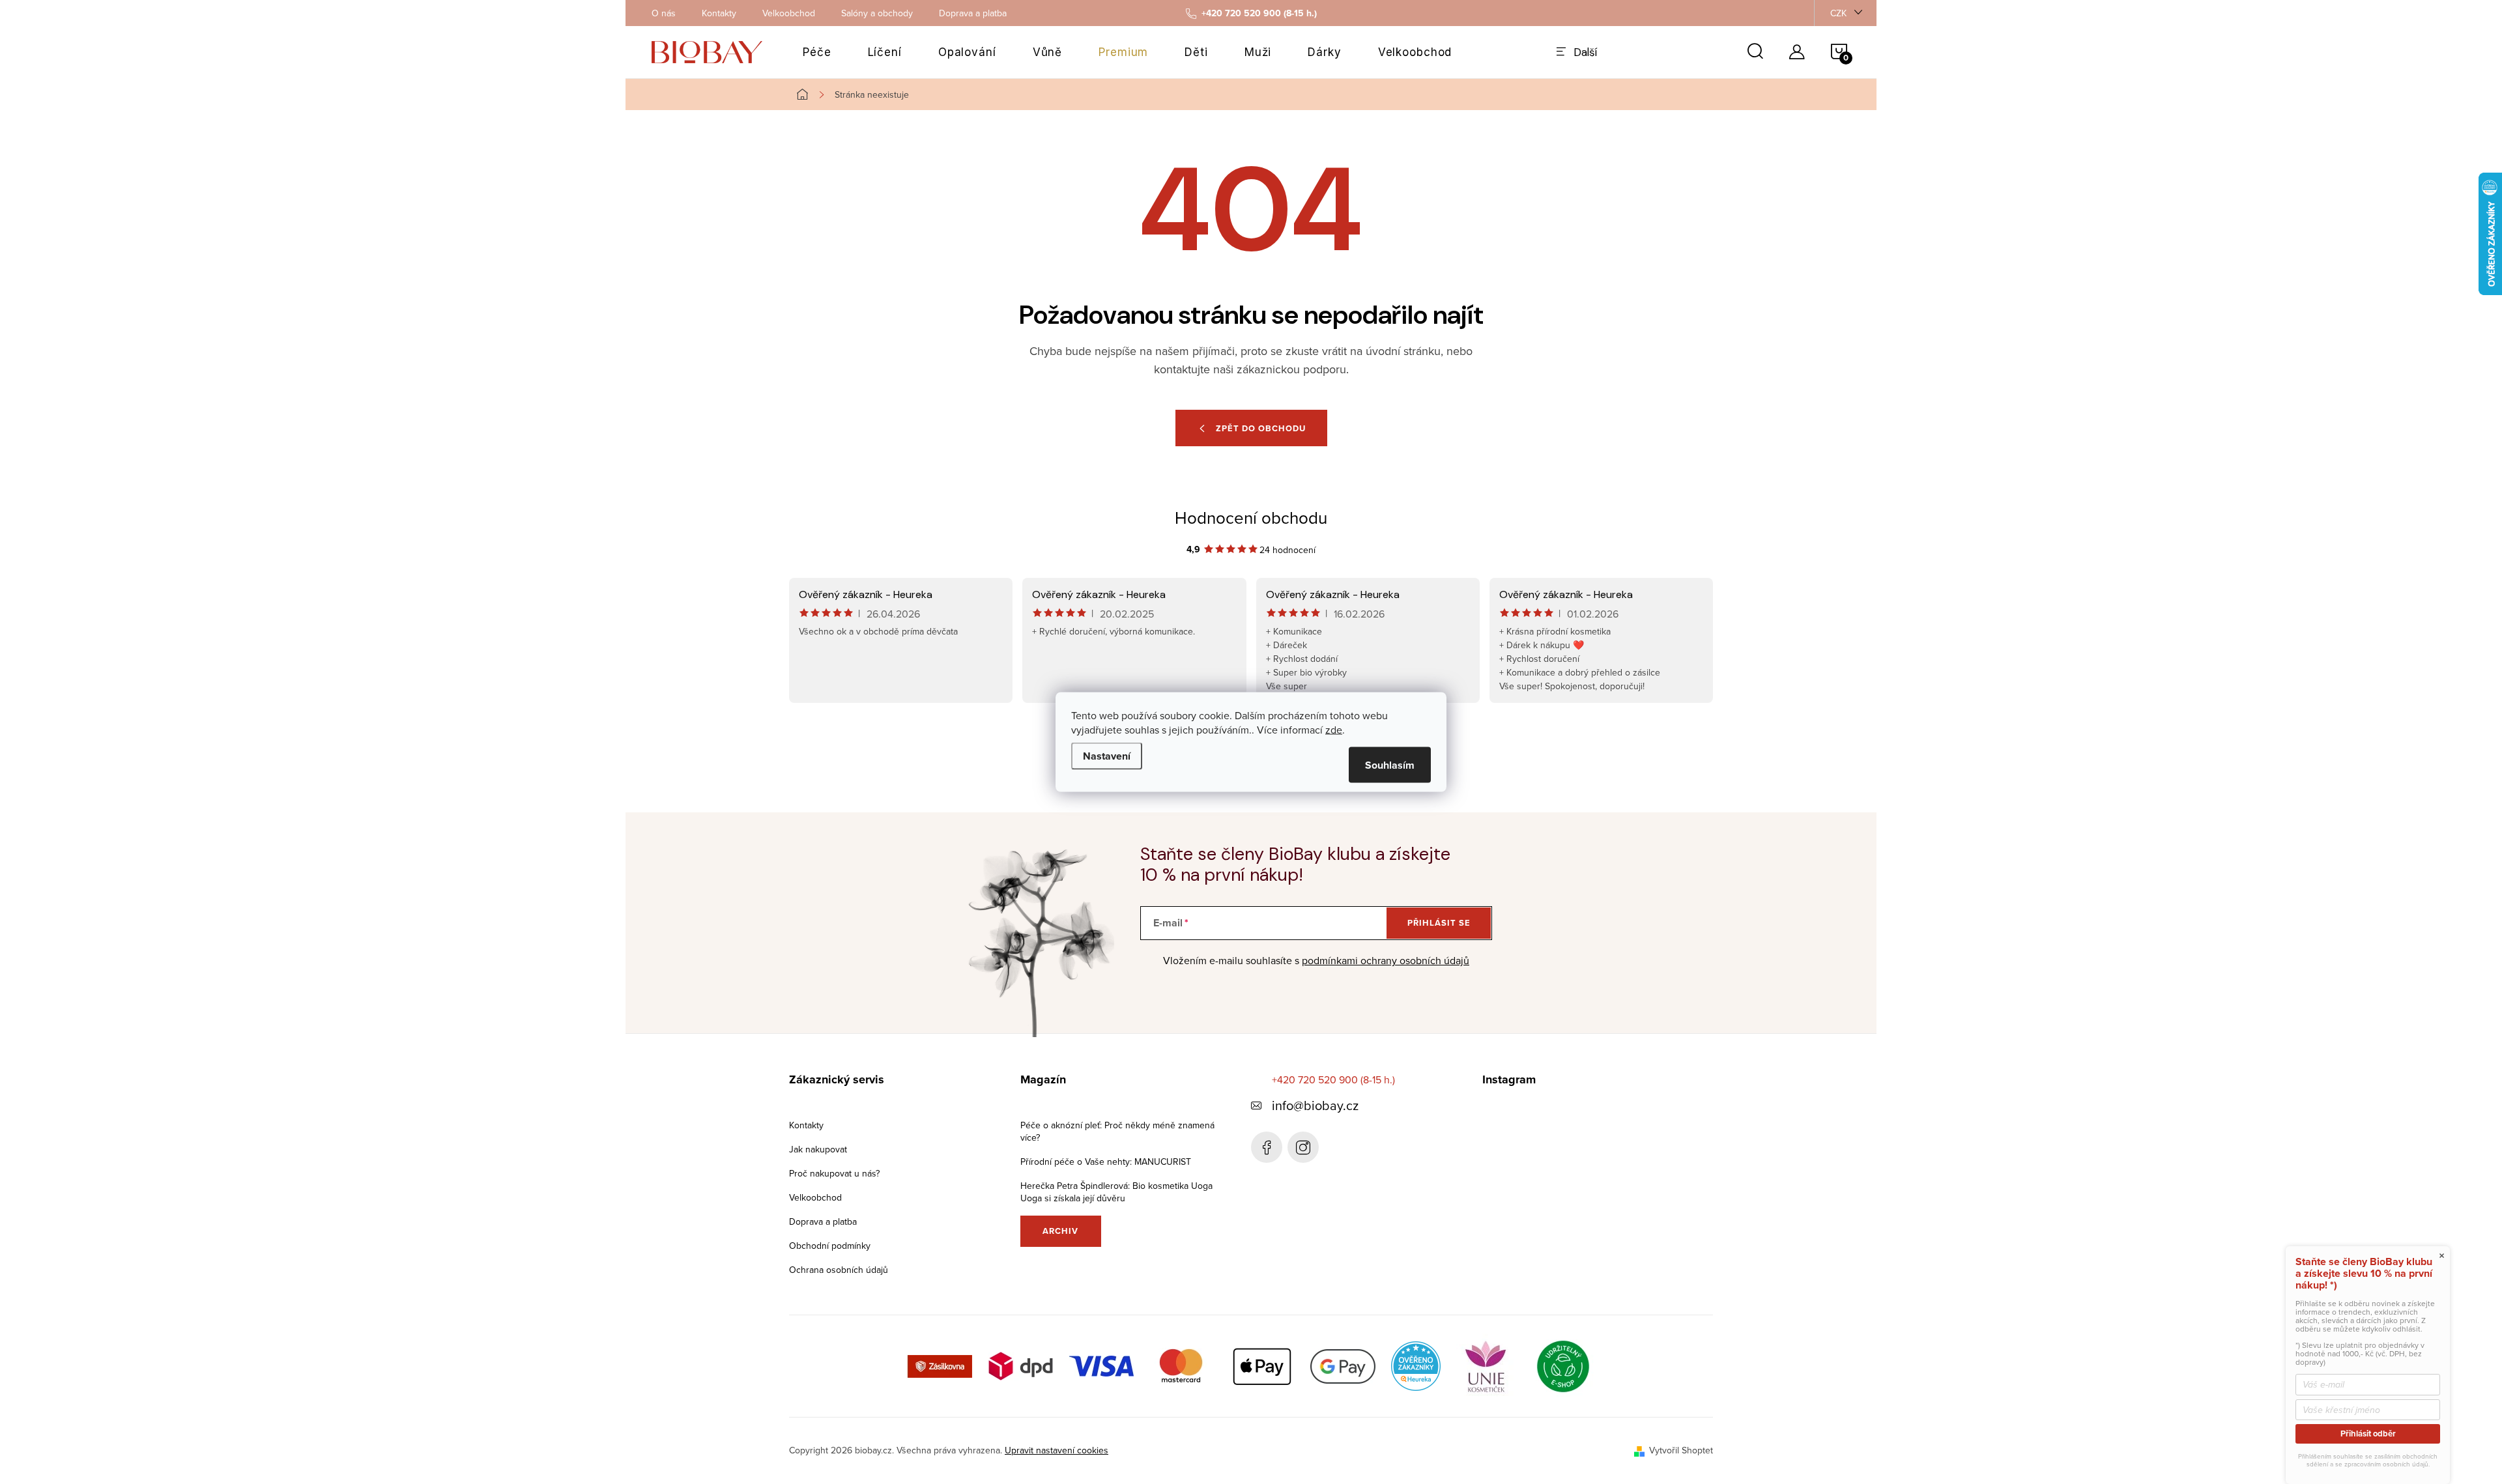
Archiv (1060, 1231)
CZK (1838, 13)
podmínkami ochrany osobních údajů (1386, 960)
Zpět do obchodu (1261, 428)
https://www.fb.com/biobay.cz (1267, 1147)
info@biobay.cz (1315, 1105)
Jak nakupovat (818, 1149)
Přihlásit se (1439, 923)
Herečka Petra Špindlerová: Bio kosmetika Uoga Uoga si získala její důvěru (1116, 1192)
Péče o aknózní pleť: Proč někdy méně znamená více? (1117, 1131)
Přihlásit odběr (2368, 1434)
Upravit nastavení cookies (1057, 1450)
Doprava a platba (973, 13)
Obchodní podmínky (830, 1246)
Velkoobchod (789, 13)
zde (1334, 730)
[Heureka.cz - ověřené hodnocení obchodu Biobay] (1416, 1365)
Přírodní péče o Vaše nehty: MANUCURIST (1106, 1162)
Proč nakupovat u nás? (834, 1173)
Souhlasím (1390, 765)
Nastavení (1107, 756)
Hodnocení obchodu (1251, 517)
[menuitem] (817, 52)
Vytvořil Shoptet (1681, 1450)
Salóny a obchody (877, 13)
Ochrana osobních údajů (839, 1270)
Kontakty (719, 13)
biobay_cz (1303, 1147)
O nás (664, 13)
